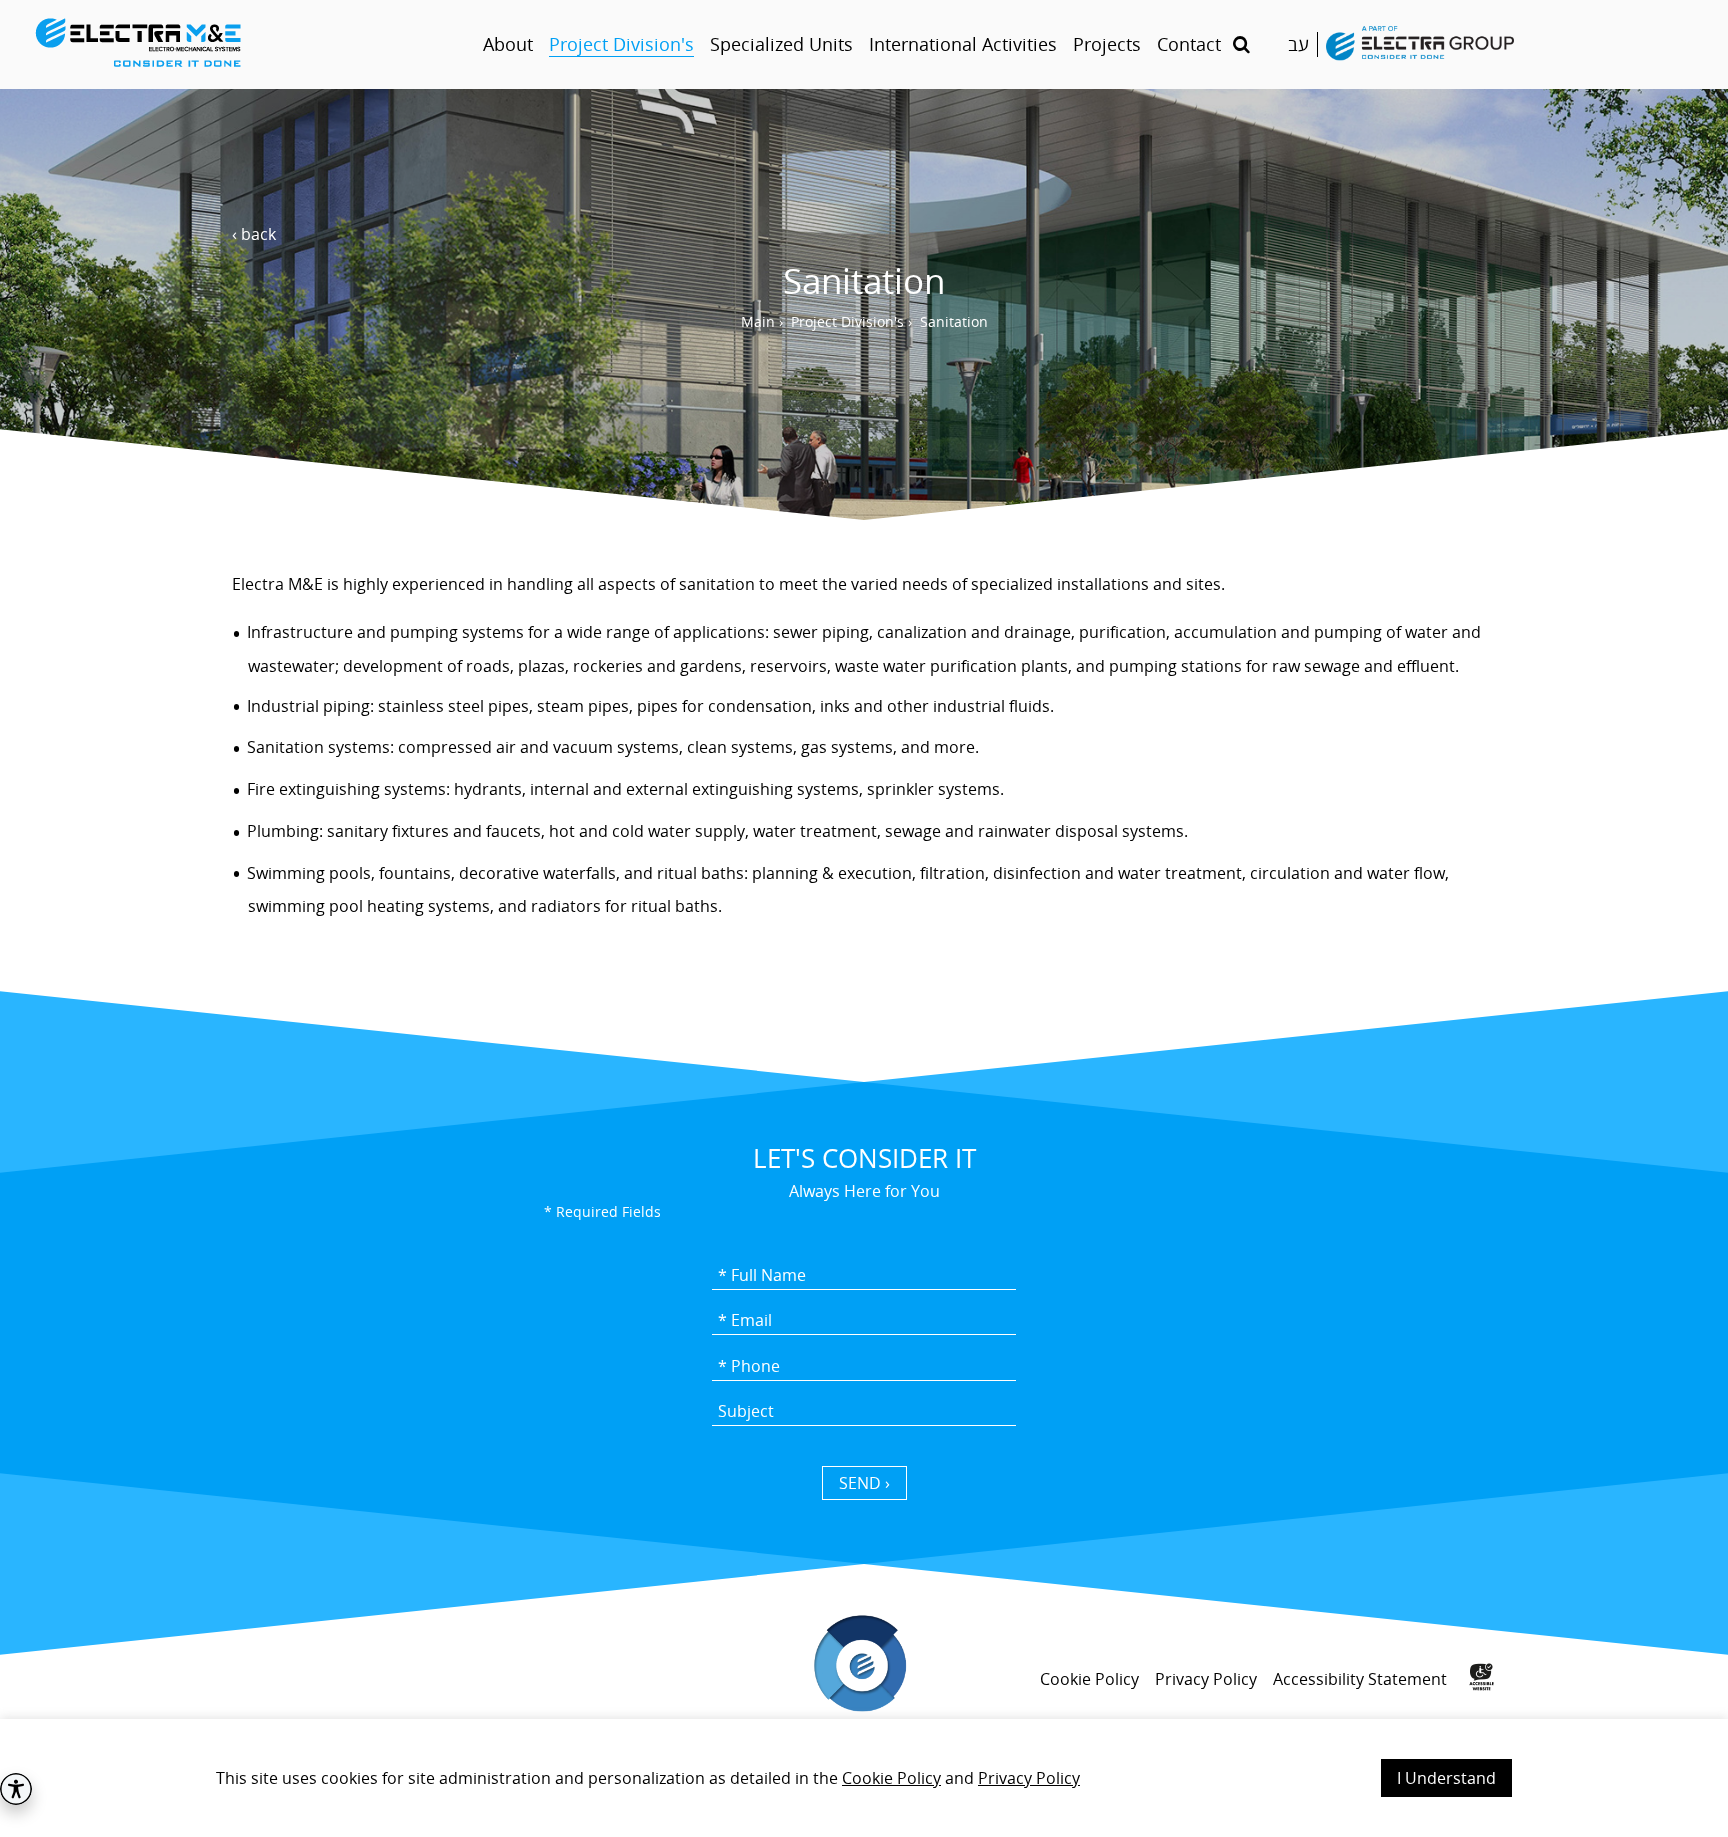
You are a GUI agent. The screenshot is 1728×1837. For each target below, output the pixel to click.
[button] (1241, 44)
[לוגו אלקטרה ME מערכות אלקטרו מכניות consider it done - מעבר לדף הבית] (232, 44)
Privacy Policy (1029, 1778)
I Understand (1446, 1778)
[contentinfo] (864, 1706)
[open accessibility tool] (16, 1789)
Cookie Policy (891, 1778)
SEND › (864, 1483)
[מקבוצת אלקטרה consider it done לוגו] (1420, 45)
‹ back (254, 234)
